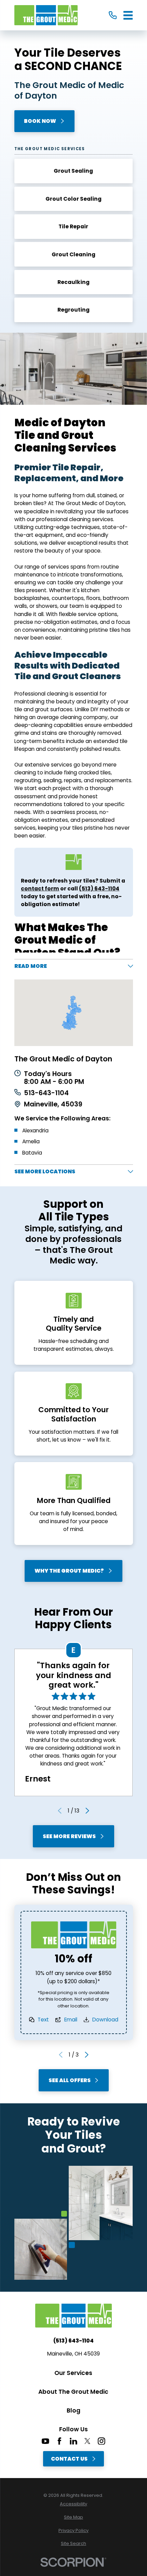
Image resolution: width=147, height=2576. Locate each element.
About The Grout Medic (73, 2392)
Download (105, 2020)
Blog (73, 2410)
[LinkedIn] (73, 2441)
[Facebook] (59, 2441)
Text (43, 2020)
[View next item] (87, 1811)
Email (70, 2020)
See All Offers (69, 2080)
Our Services (73, 2373)
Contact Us (69, 2459)
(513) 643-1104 (73, 2341)
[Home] (46, 15)
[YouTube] (45, 2441)
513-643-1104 (46, 1093)
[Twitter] (88, 2441)
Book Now (40, 121)
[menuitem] (74, 2504)
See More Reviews (69, 1836)
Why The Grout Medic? (69, 1571)
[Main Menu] (128, 15)
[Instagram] (102, 2441)
